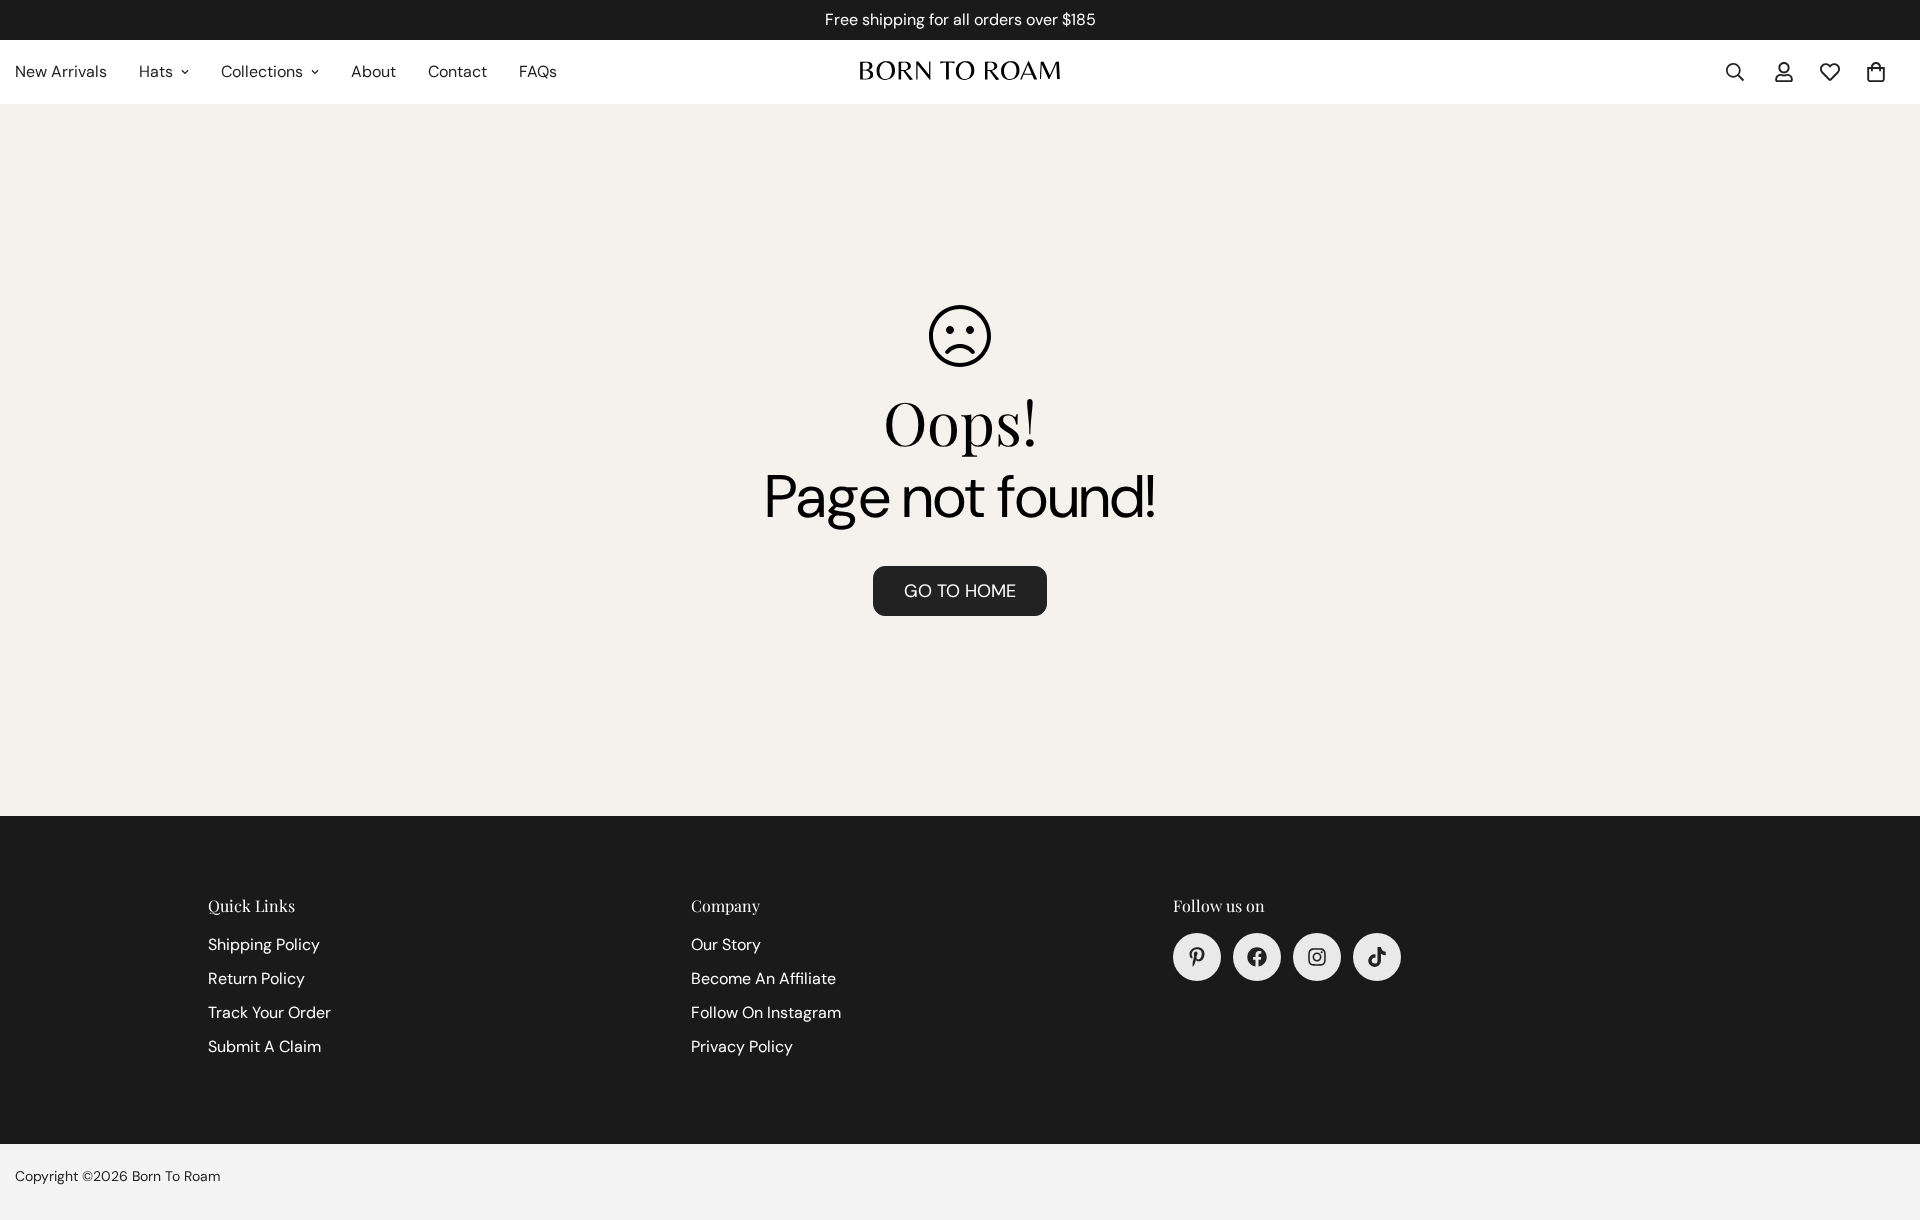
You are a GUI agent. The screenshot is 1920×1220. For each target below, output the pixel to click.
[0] (1876, 72)
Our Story (726, 944)
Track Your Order (269, 1012)
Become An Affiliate (763, 978)
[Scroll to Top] (1881, 1111)
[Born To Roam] (960, 72)
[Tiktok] (1377, 957)
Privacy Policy (742, 1046)
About (373, 71)
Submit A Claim (264, 1046)
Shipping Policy (264, 944)
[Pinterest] (1197, 957)
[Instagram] (1317, 957)
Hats (156, 71)
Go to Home (960, 591)
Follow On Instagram (766, 1012)
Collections (262, 71)
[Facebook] (1257, 957)
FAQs (538, 71)
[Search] (1735, 72)
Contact (457, 71)
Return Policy (256, 978)
